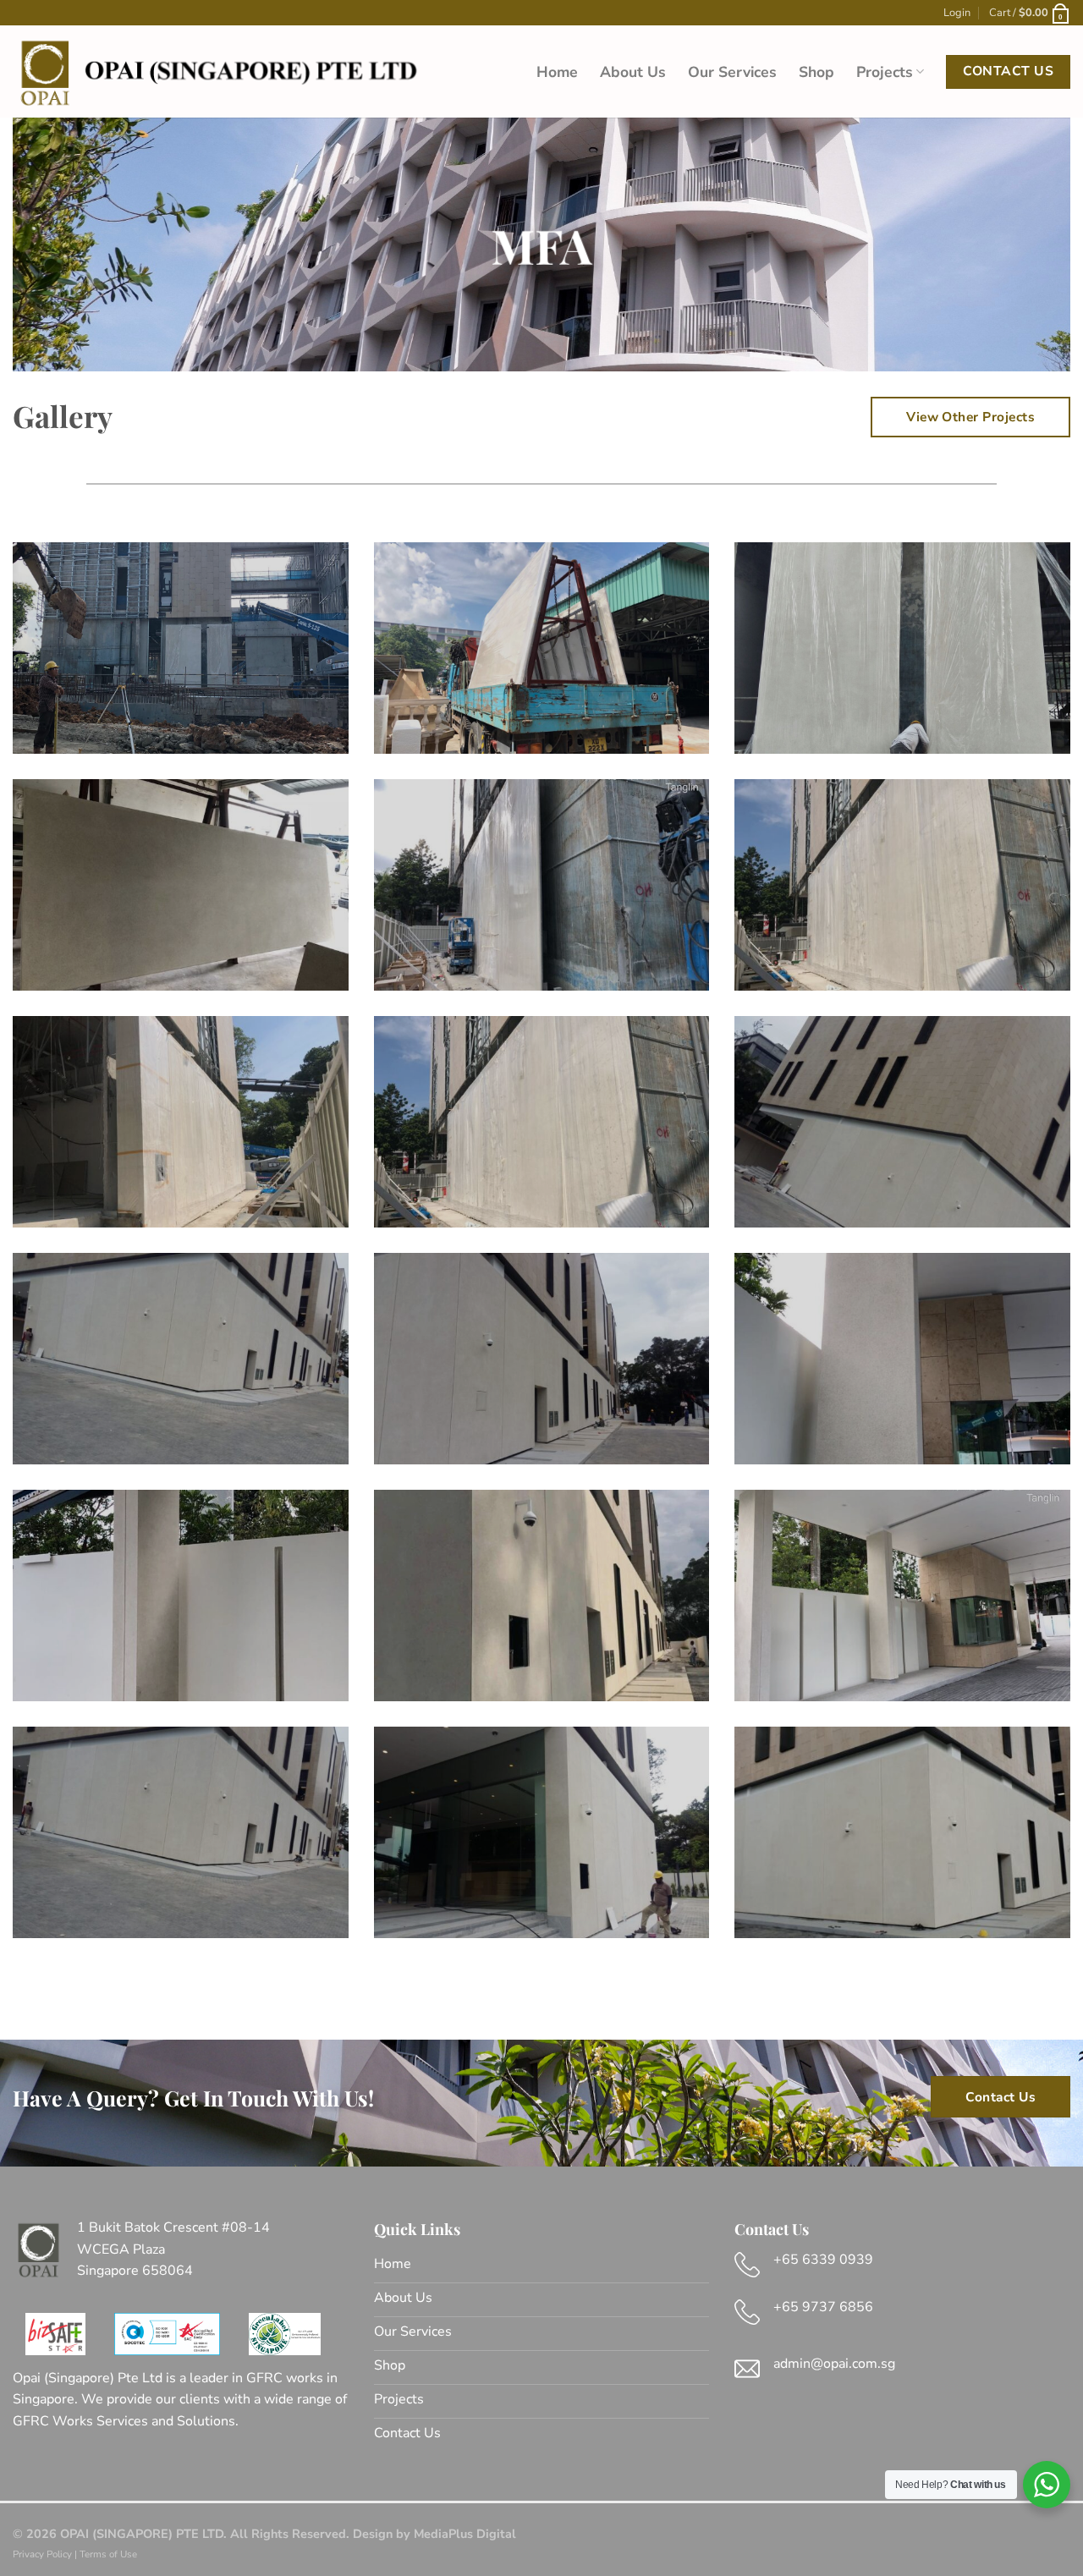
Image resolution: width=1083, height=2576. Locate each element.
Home (557, 72)
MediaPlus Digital (465, 2534)
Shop (816, 72)
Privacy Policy (42, 2554)
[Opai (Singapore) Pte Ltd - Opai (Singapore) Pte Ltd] (216, 72)
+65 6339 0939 (823, 2260)
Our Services (732, 72)
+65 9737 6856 (823, 2307)
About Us (633, 72)
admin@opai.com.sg (834, 2364)
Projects (885, 72)
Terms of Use (108, 2554)
